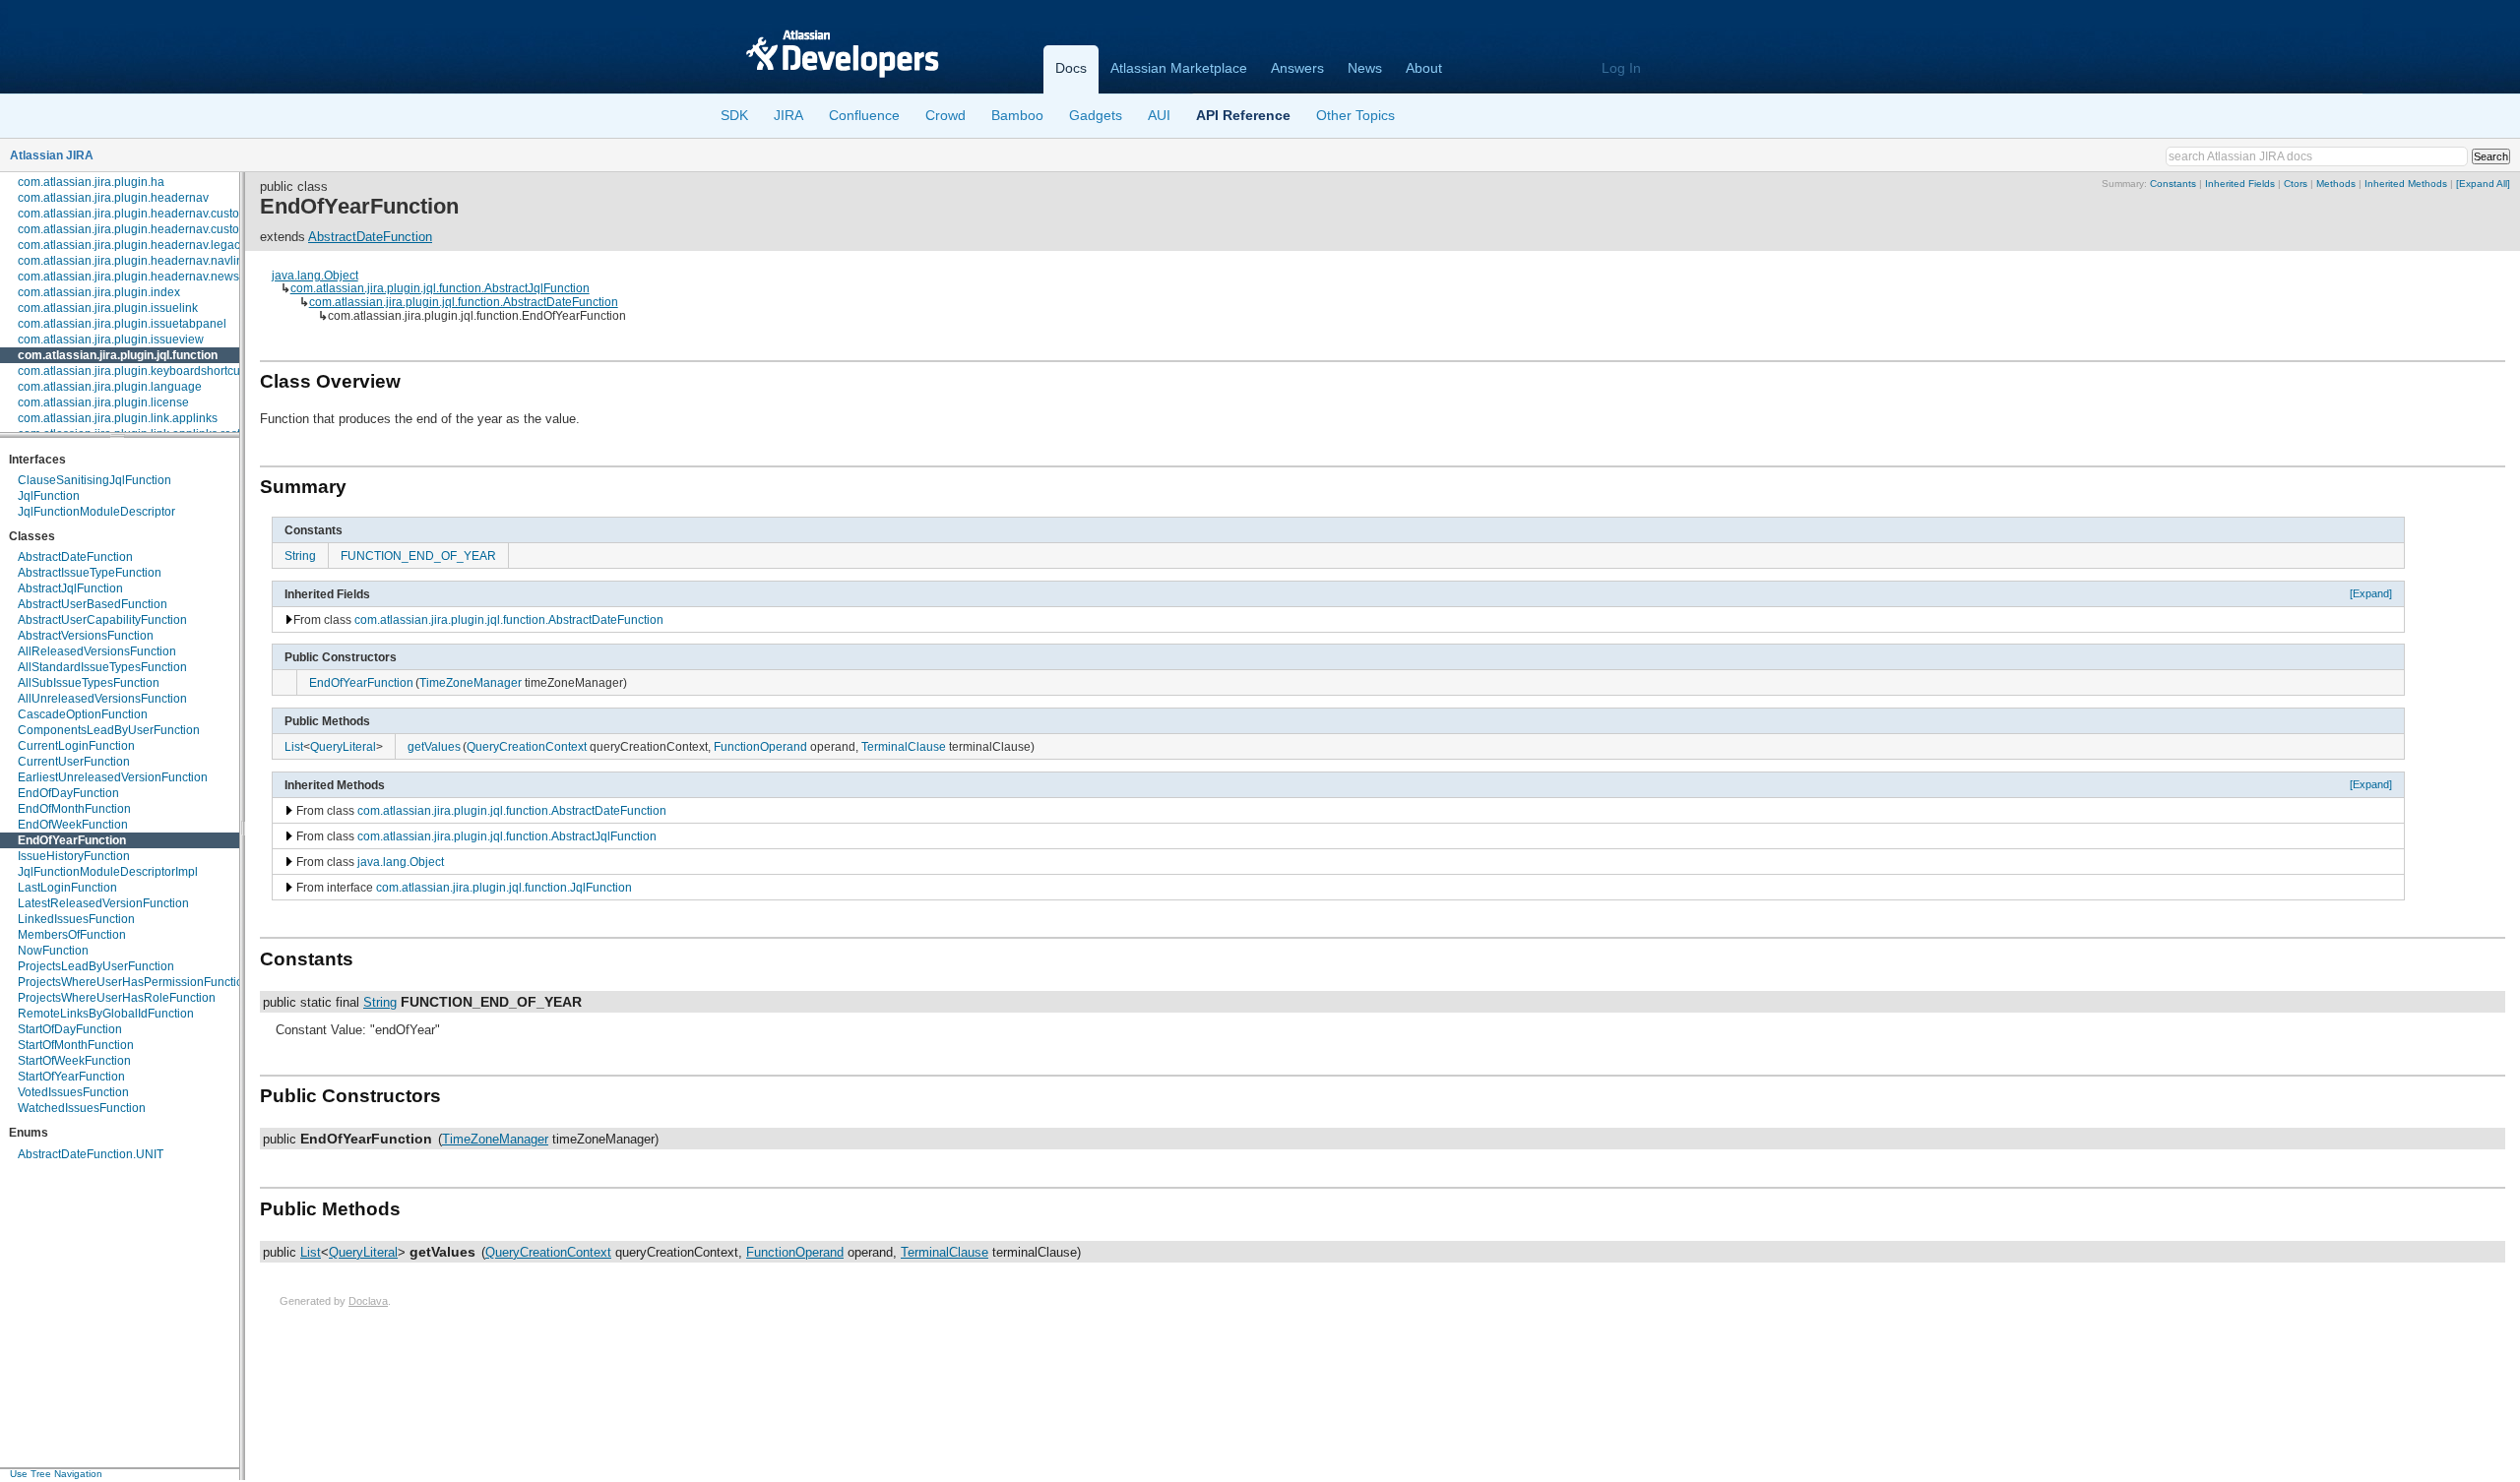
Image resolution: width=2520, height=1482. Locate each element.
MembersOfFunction (72, 935)
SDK (734, 115)
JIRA (788, 115)
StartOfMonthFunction (76, 1045)
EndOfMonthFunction (74, 809)
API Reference (1243, 115)
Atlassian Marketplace (1179, 68)
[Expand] (2371, 593)
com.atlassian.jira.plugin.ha (91, 182)
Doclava (368, 1301)
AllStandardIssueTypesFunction (102, 667)
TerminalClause (904, 746)
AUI (1159, 115)
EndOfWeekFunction (73, 825)
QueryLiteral (343, 746)
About (1424, 68)
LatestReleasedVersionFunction (103, 903)
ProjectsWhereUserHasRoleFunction (117, 998)
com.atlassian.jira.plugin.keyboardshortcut (130, 371)
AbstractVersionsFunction (86, 636)
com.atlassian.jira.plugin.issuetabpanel (122, 324)
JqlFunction (49, 496)
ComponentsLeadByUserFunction (109, 730)
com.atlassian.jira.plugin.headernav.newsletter (142, 277)
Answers (1297, 68)
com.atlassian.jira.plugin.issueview (111, 340)
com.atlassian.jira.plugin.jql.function (118, 355)
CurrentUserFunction (74, 762)
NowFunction (53, 951)
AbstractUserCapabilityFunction (102, 620)
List (294, 746)
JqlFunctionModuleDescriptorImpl (108, 872)
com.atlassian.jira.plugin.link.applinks (118, 418)
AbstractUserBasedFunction (93, 604)
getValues (434, 746)
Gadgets (1096, 115)
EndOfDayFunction (68, 793)
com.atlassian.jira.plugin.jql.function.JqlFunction (504, 887)
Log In (1621, 68)
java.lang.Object (315, 275)
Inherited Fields (2240, 184)
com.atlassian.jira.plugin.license (103, 402)
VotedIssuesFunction (73, 1092)
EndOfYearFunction (72, 840)
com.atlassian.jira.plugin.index (99, 292)
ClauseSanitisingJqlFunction (94, 480)
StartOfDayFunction (70, 1029)
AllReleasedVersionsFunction (97, 651)
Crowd (945, 115)
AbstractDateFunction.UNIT (91, 1154)
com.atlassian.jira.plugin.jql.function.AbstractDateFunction (464, 302)
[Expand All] (2483, 184)
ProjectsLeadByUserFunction (96, 966)
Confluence (864, 115)
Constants (2173, 184)
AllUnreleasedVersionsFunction (102, 699)
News (1365, 68)
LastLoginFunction (67, 888)
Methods (2336, 184)
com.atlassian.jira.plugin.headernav (113, 198)
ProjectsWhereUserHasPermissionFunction (134, 982)
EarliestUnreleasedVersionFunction (113, 777)
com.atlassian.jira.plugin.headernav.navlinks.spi (146, 261)
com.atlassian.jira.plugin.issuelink (108, 308)
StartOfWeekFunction (74, 1061)
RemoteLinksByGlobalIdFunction (106, 1014)
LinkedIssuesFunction (76, 919)
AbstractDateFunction (75, 557)
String (300, 556)
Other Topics (1355, 115)
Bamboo (1017, 115)
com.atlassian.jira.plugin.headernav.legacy (132, 245)
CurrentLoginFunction (76, 746)
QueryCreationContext (527, 746)
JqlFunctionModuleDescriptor (96, 512)
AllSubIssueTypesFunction (89, 683)
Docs (1071, 68)
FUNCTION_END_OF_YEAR (418, 556)
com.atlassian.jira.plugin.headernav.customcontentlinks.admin (184, 229)
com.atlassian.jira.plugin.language (110, 387)
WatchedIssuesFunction (82, 1108)
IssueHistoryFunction (74, 856)
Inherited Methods (2406, 184)
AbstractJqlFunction (70, 588)
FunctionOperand (760, 746)
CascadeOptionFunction (83, 714)
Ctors (2296, 184)
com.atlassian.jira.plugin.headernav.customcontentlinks (165, 214)
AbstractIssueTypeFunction (90, 573)
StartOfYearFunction (71, 1077)
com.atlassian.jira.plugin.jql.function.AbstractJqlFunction (440, 288)
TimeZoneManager (471, 682)
